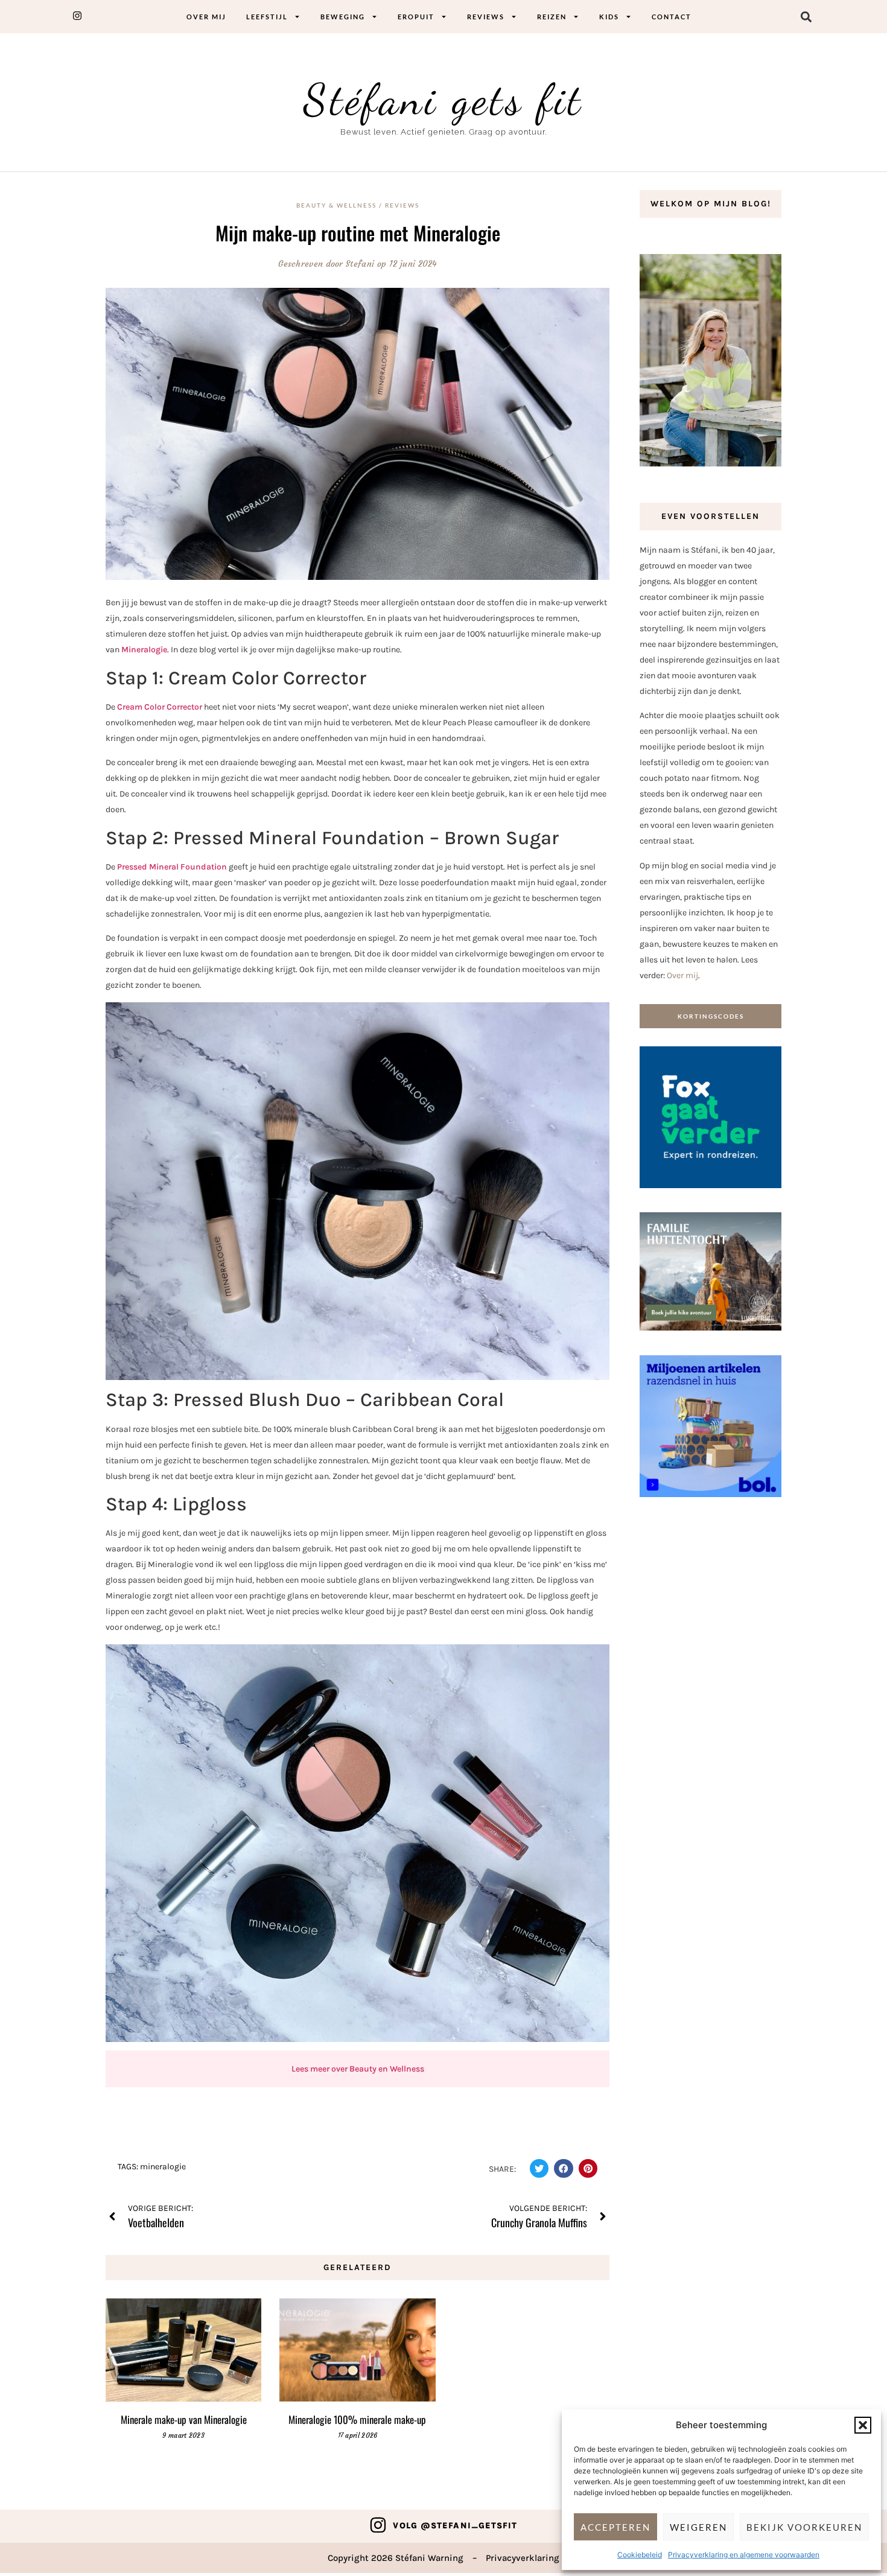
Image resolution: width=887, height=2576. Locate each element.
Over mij (206, 17)
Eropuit (416, 17)
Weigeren (698, 2527)
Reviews (486, 17)
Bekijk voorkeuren (804, 2527)
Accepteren (615, 2527)
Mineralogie (144, 650)
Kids (609, 17)
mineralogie (163, 2167)
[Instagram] (378, 2525)
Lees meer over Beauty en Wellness (358, 2069)
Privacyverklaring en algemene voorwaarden (744, 2555)
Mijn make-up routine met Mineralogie (358, 233)
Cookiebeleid (640, 2555)
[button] (863, 2425)
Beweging (343, 17)
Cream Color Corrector (160, 707)
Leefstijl (267, 17)
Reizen (552, 17)
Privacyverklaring (523, 2558)
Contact (672, 17)
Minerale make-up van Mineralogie (184, 2419)
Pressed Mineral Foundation (172, 867)
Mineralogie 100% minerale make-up (357, 2419)
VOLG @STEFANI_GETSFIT (455, 2526)
